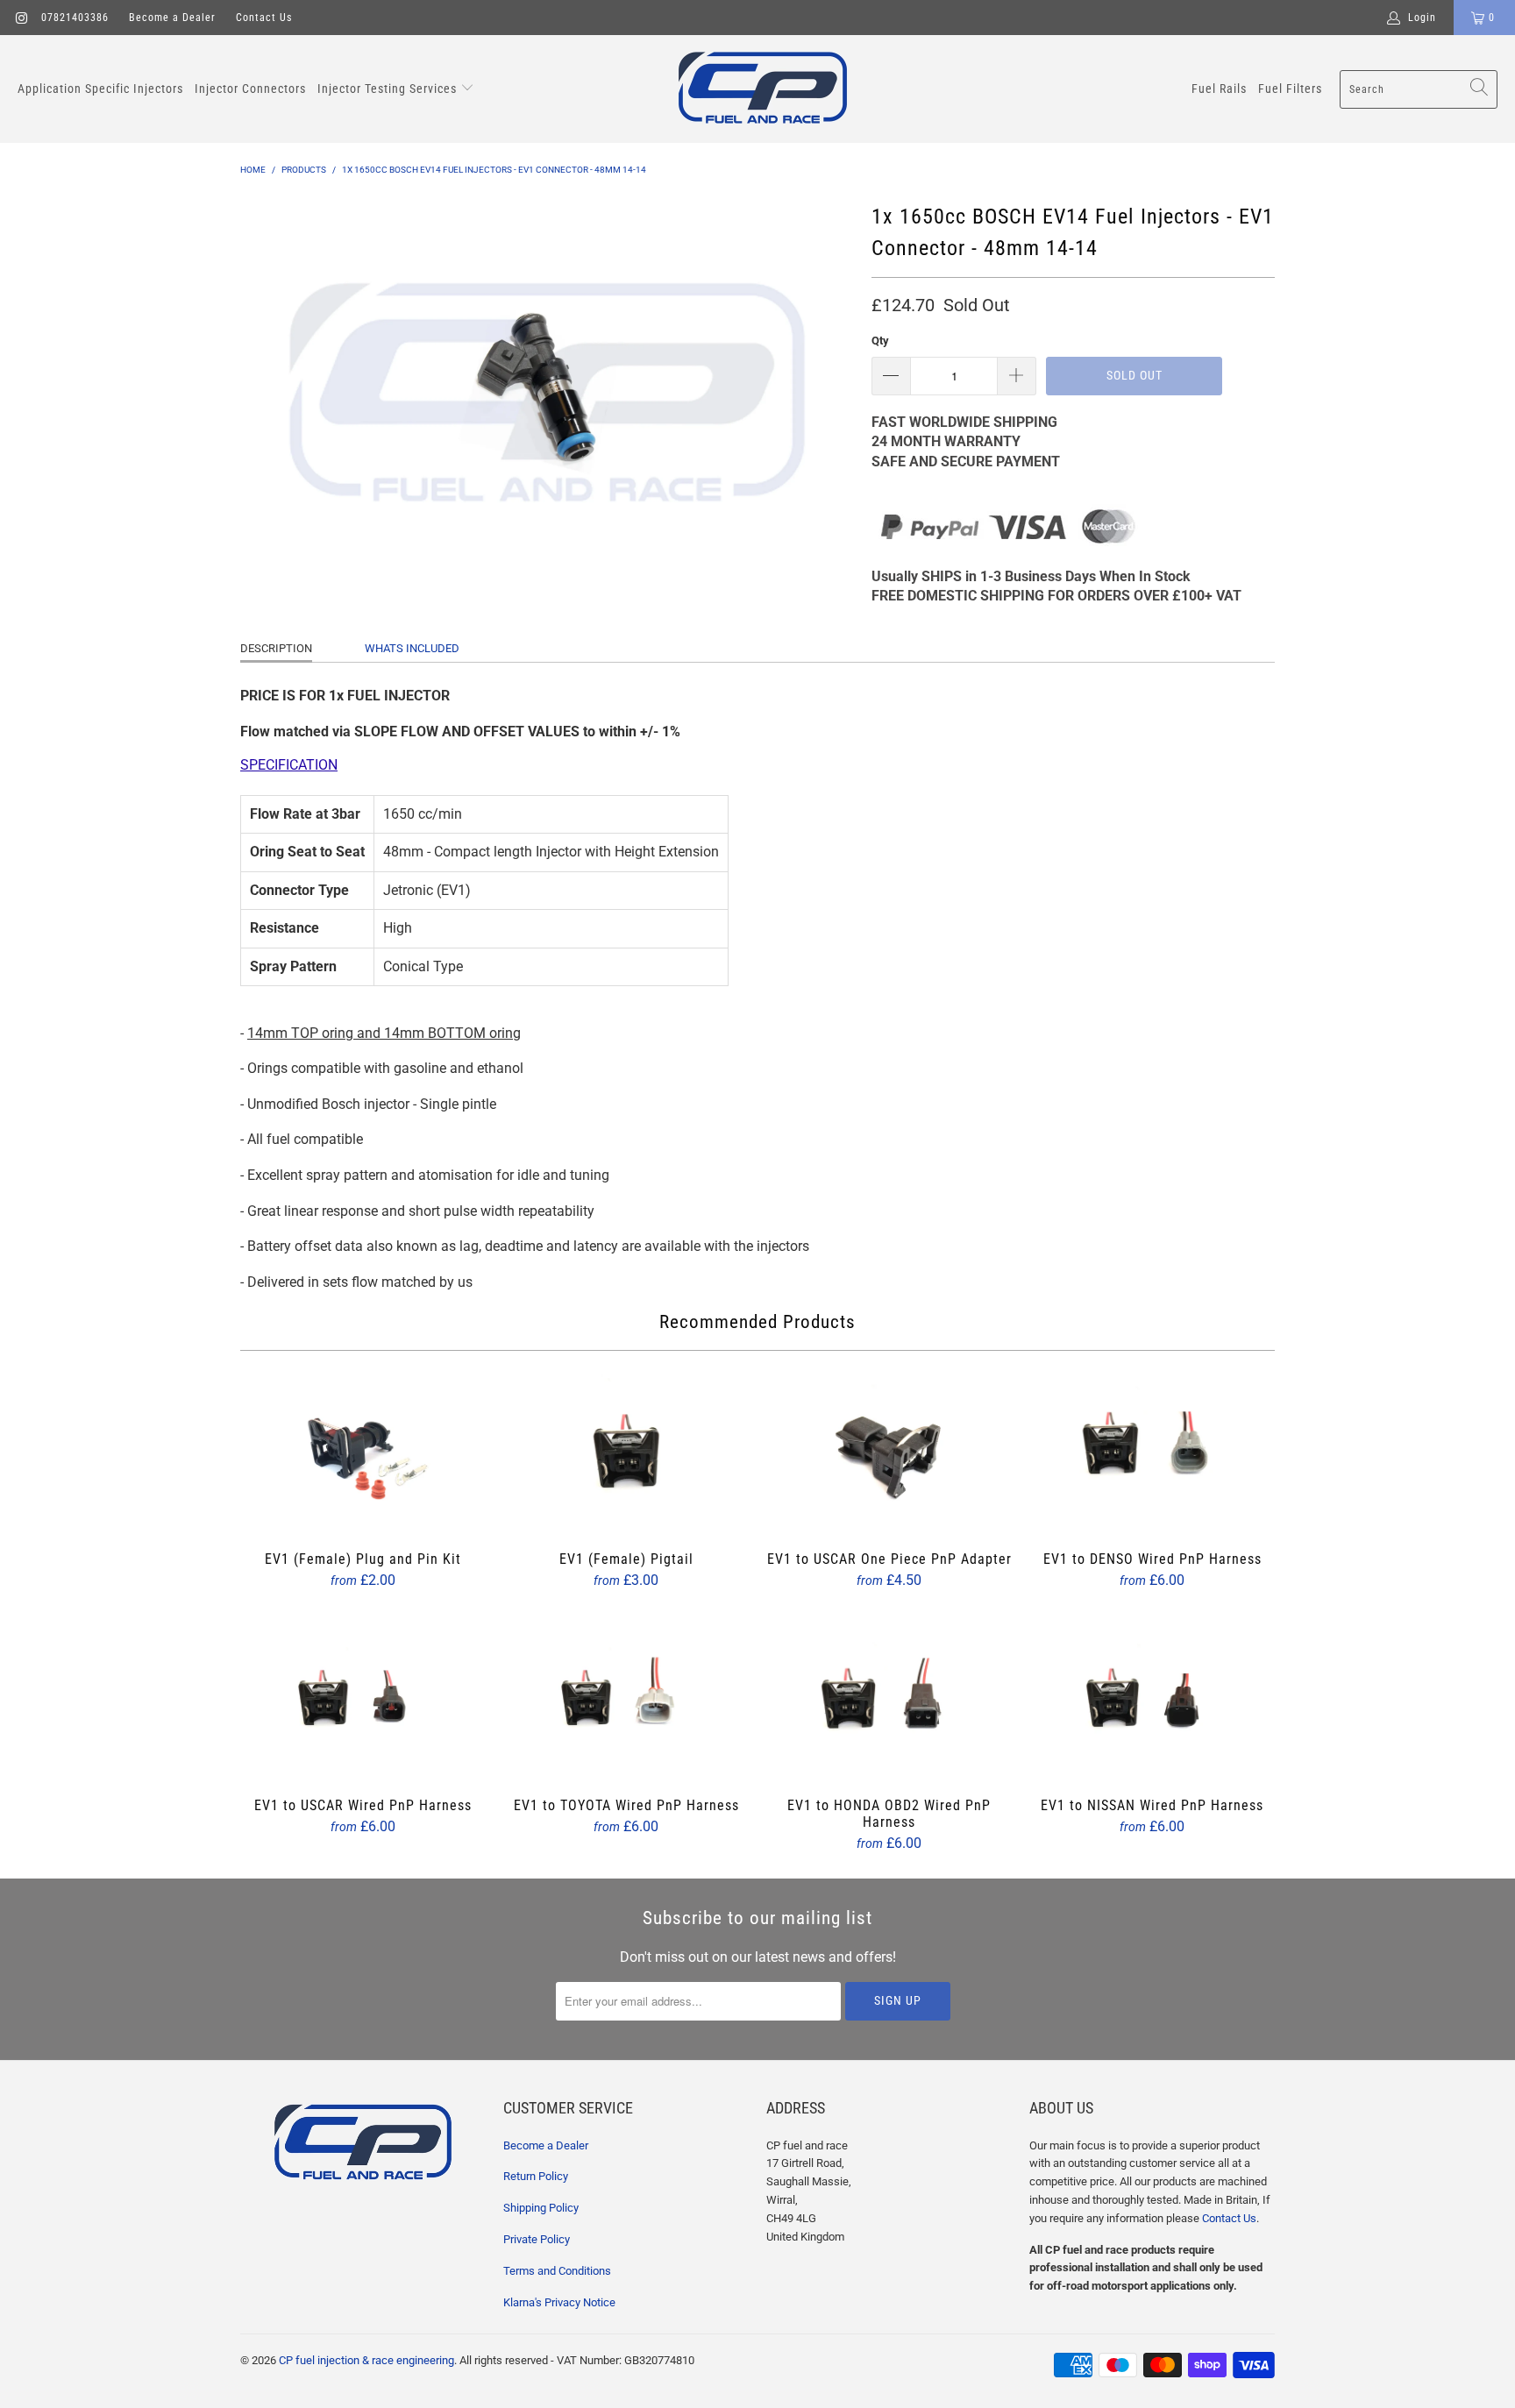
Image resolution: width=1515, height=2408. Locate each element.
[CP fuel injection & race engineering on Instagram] (21, 18)
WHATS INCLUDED (412, 648)
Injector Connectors (250, 89)
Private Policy (537, 2239)
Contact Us (264, 18)
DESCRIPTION (276, 648)
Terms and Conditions (557, 2271)
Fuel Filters (1290, 89)
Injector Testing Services (389, 89)
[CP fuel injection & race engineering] (763, 89)
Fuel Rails (1219, 89)
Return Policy (536, 2176)
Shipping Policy (541, 2208)
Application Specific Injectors (100, 89)
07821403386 (75, 18)
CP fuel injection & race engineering (366, 2360)
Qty (880, 341)
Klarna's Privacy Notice (559, 2302)
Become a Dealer (172, 18)
